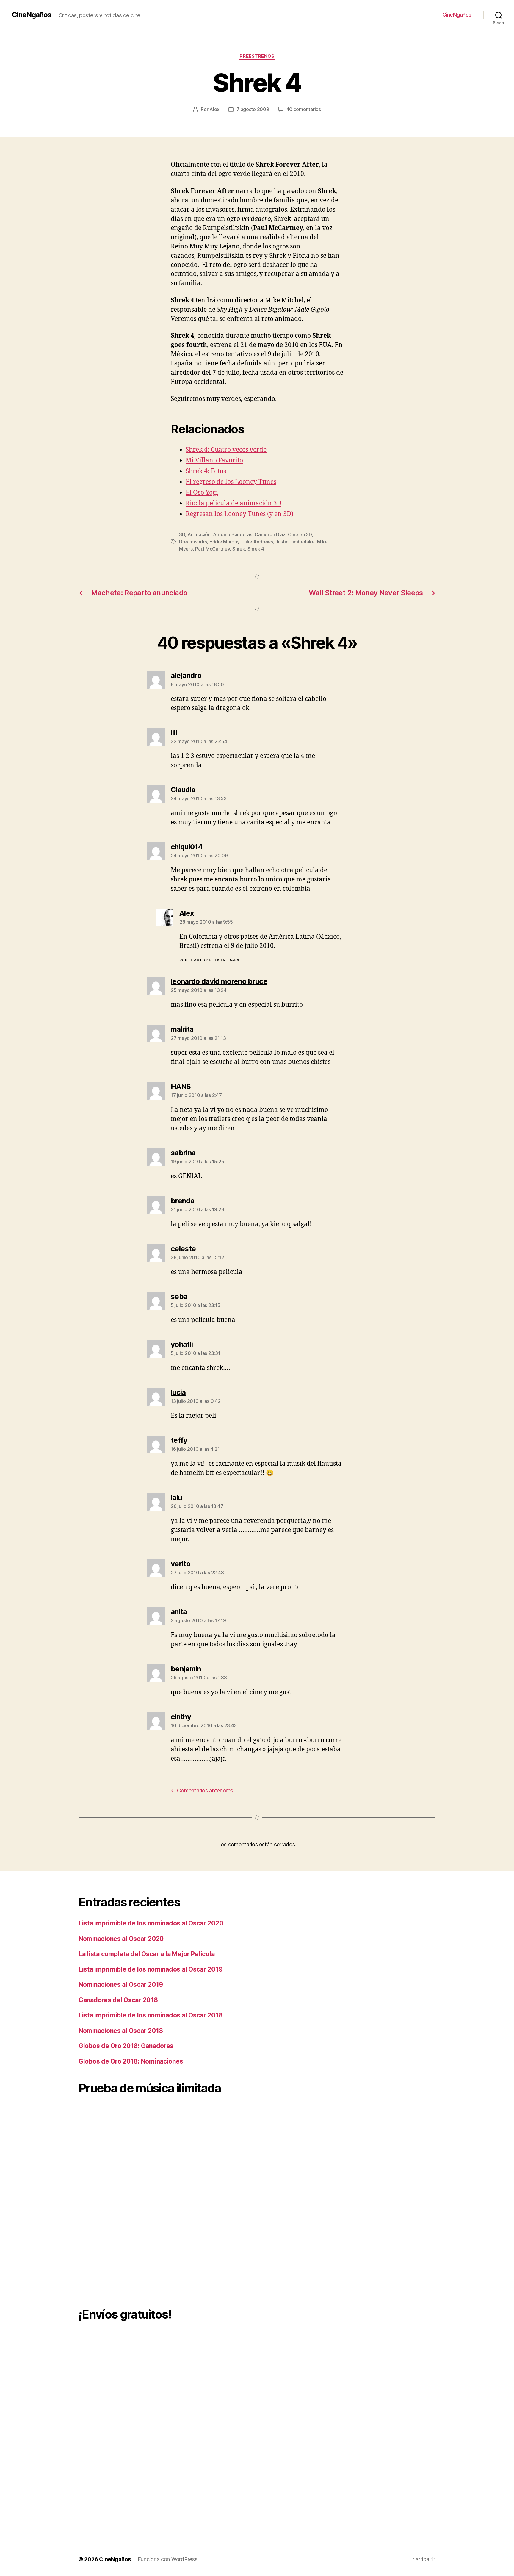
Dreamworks (193, 542)
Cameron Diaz (270, 534)
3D (182, 534)
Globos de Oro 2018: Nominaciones (131, 2061)
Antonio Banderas (233, 534)
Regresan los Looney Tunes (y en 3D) (239, 514)
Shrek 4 (256, 549)
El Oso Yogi (202, 493)
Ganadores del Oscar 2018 (118, 2000)
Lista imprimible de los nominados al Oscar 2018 (151, 2015)
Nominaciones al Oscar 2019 (121, 1985)
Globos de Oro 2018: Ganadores (126, 2046)
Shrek (239, 549)
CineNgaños (32, 15)
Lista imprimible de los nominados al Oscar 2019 (151, 1969)
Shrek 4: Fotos (206, 471)
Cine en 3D (300, 534)
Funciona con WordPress (167, 2559)
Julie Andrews (257, 542)
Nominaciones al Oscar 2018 (121, 2031)
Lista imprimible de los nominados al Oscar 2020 (151, 1923)
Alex (214, 109)
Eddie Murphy (224, 542)
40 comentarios (304, 109)
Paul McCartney (212, 549)
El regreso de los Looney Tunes (231, 482)
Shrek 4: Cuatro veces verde (226, 450)
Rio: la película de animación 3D (234, 503)
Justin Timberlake (295, 542)
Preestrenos (257, 56)
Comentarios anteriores (202, 1790)
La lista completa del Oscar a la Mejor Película (146, 1954)
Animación (199, 534)
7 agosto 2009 (253, 109)
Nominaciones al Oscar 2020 (121, 1939)
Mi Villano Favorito (214, 461)
